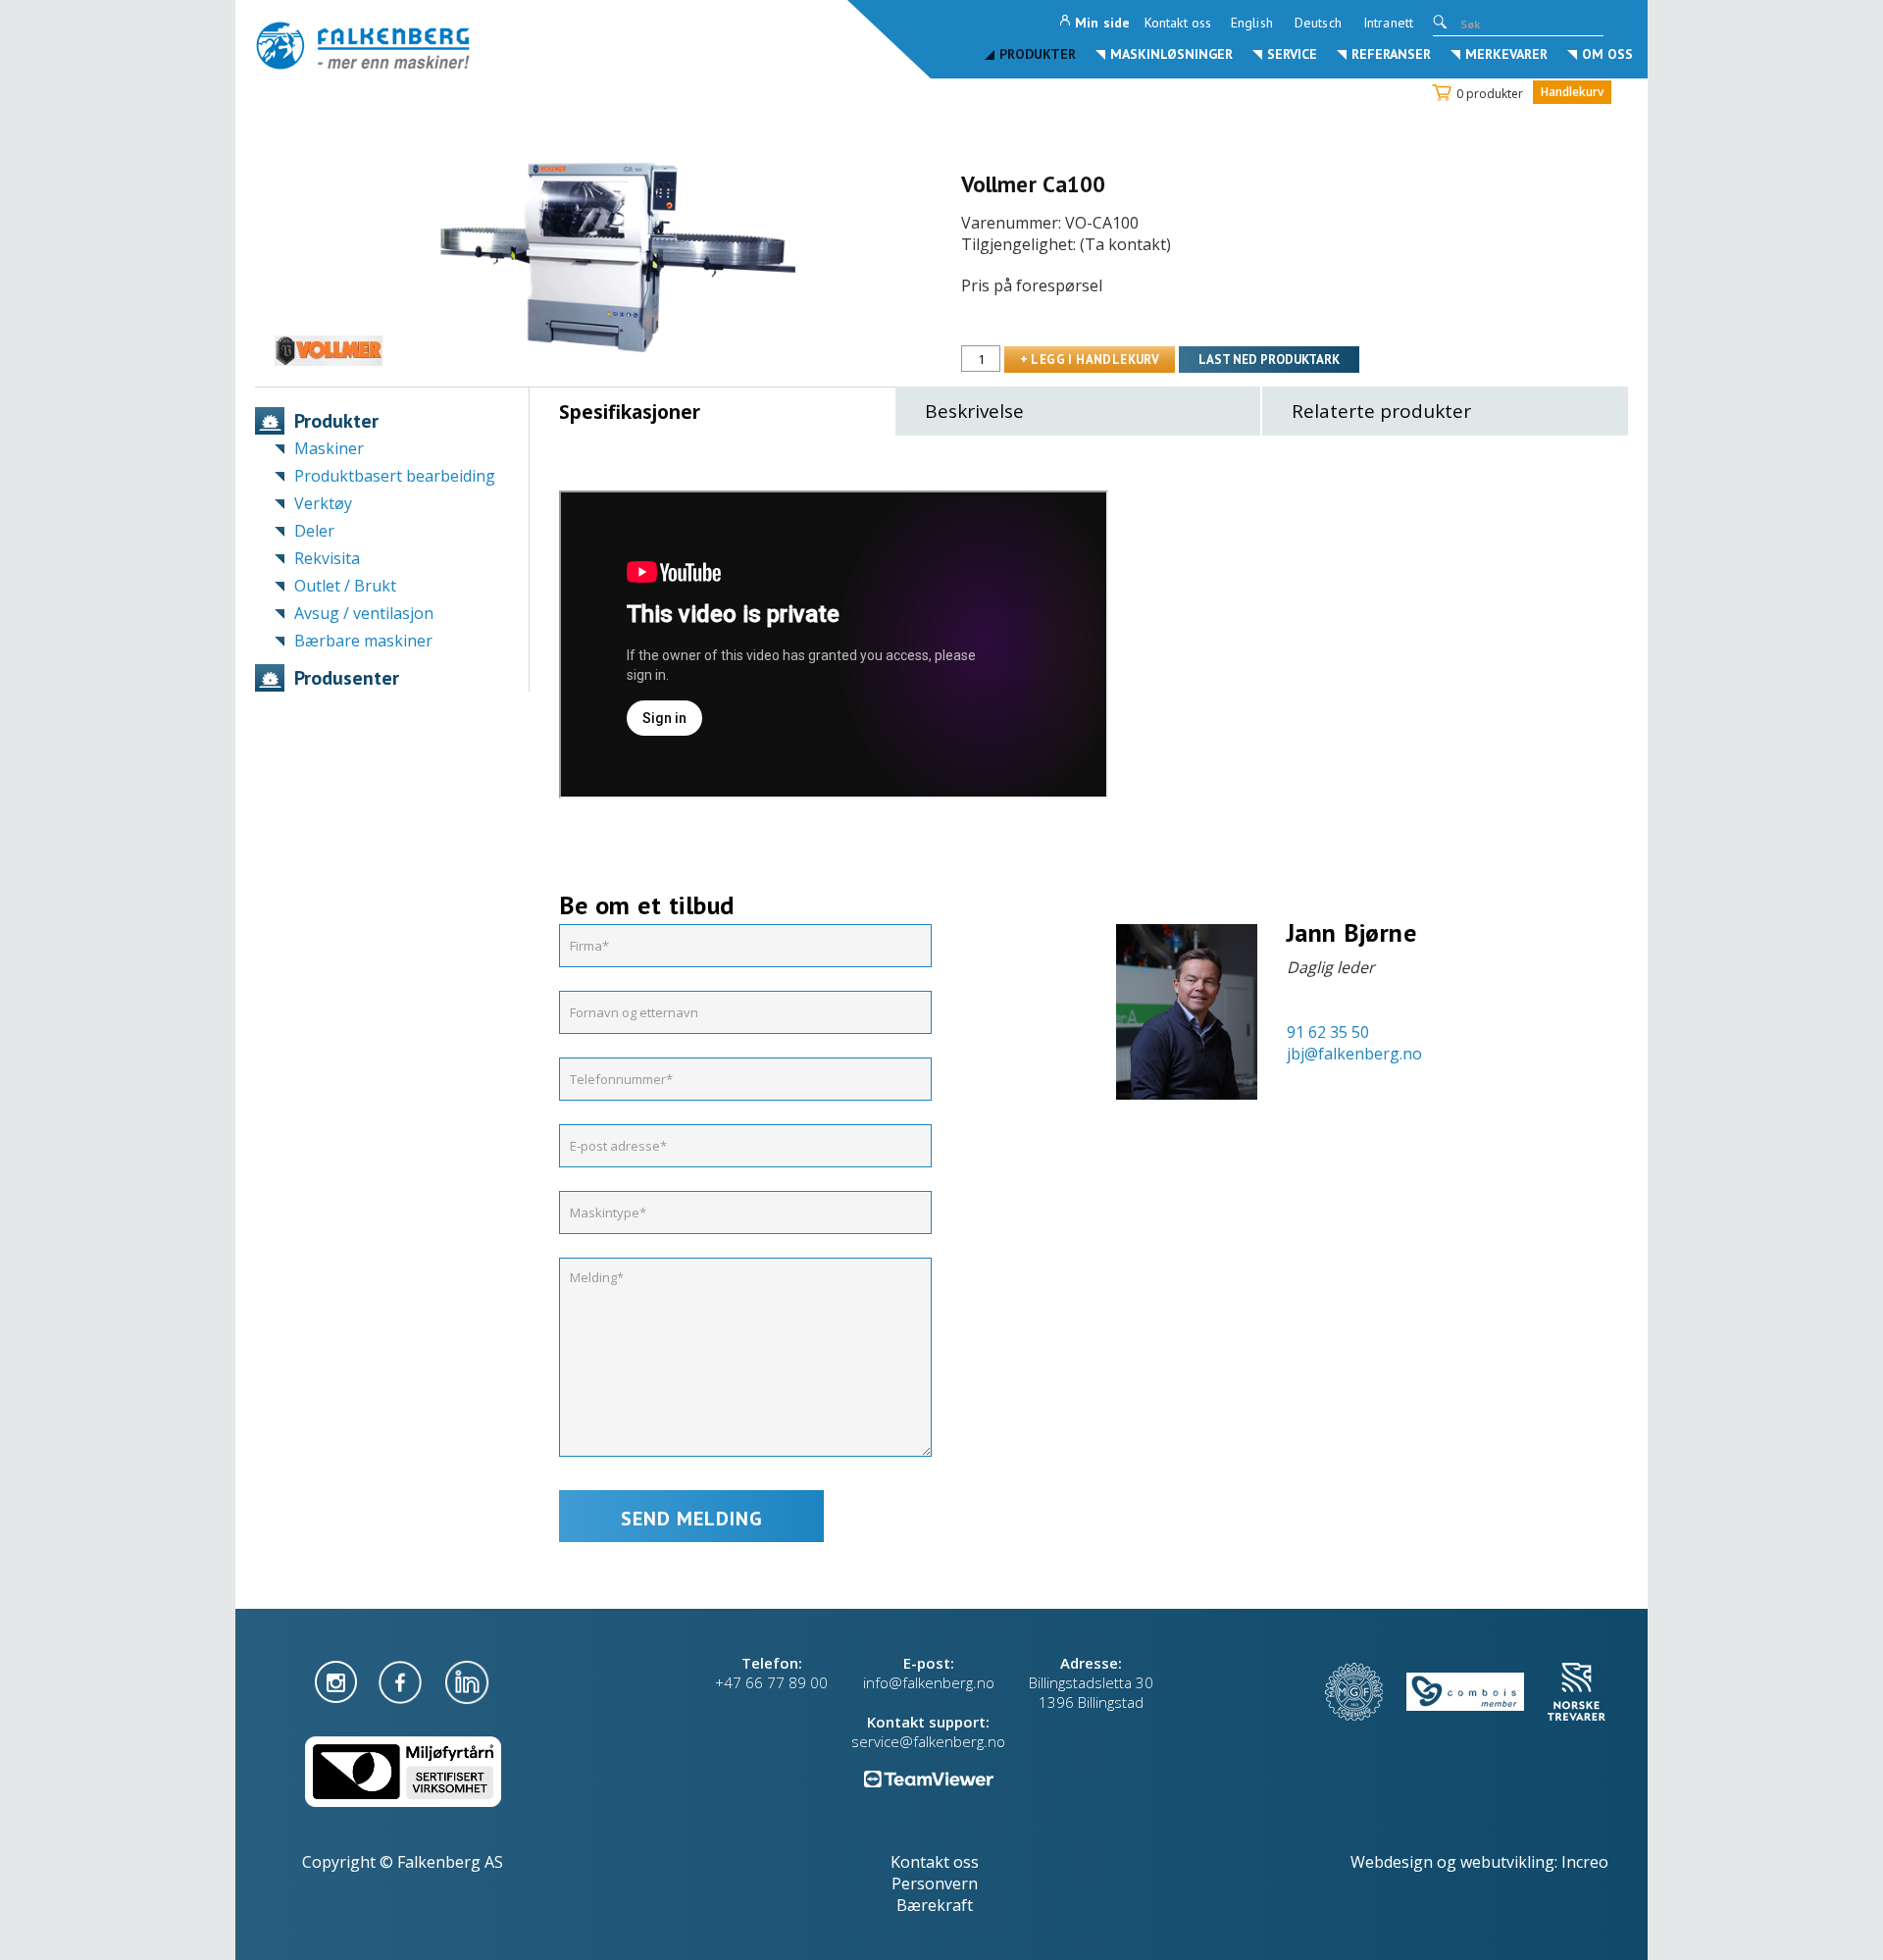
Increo (1585, 1862)
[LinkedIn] (467, 1680)
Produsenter (347, 678)
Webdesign (1392, 1862)
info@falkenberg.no (929, 1682)
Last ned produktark (1269, 360)
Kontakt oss (1178, 23)
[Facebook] (402, 1680)
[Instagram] (338, 1680)
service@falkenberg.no (928, 1741)
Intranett (1388, 23)
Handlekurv (1572, 92)
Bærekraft (935, 1905)
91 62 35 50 (1328, 1032)
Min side (1102, 23)
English (1252, 23)
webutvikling (1507, 1862)
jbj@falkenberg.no (1354, 1054)
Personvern (935, 1883)
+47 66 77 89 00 (771, 1682)
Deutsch (1318, 23)
